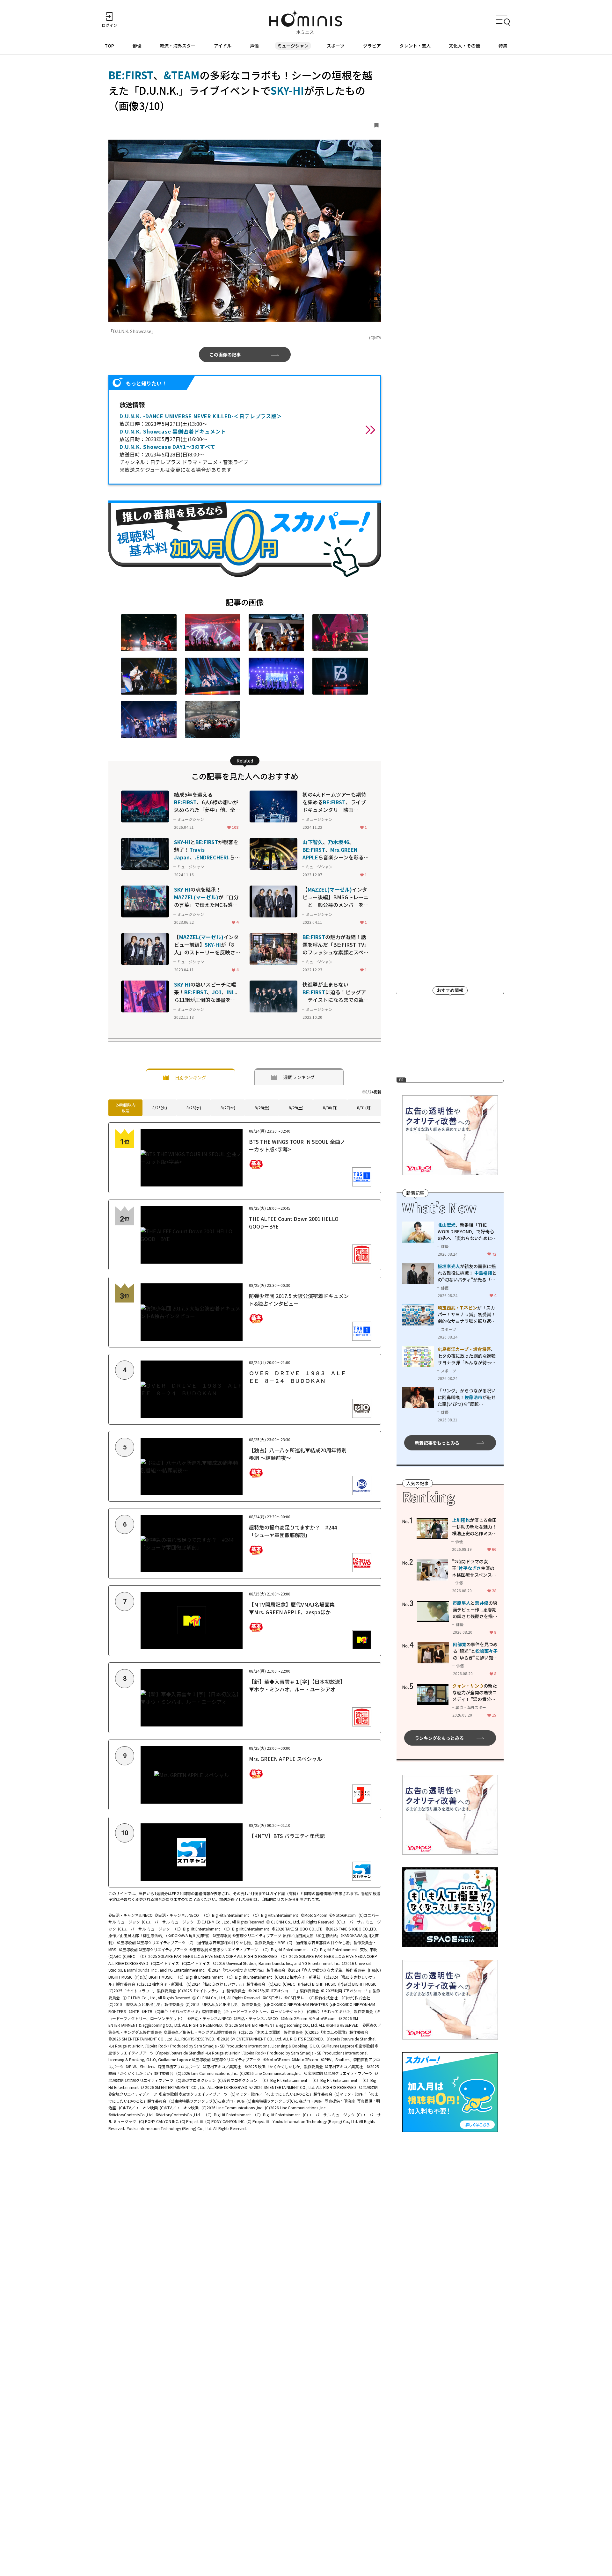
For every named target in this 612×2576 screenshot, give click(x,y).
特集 (503, 46)
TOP (109, 46)
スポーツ (336, 46)
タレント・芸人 (415, 46)
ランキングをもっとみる (439, 1738)
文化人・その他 (464, 46)
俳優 (137, 46)
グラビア (372, 46)
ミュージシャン (293, 46)
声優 (254, 46)
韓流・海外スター (178, 46)
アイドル (223, 46)
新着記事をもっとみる (437, 1442)
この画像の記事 (225, 354)
